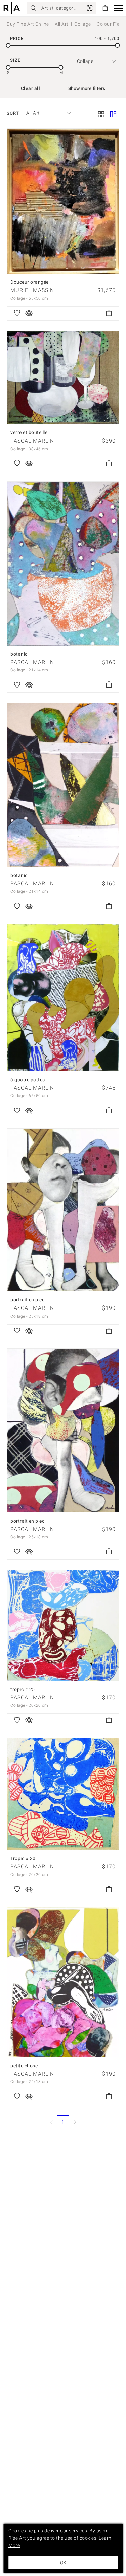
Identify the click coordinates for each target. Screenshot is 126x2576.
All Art (62, 24)
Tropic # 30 (23, 1858)
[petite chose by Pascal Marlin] (63, 1982)
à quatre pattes (28, 1080)
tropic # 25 (23, 1689)
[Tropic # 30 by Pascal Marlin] (63, 1794)
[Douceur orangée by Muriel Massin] (63, 201)
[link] (90, 8)
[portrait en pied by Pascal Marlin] (63, 1210)
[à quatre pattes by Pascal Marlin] (63, 998)
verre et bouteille (29, 432)
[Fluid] (113, 115)
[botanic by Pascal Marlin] (63, 564)
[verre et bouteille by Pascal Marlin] (63, 378)
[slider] (8, 46)
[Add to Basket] (109, 314)
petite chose (24, 2066)
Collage (83, 24)
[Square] (101, 115)
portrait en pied (28, 1300)
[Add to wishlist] (17, 314)
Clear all (31, 88)
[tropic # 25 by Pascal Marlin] (63, 1625)
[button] (118, 8)
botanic (19, 654)
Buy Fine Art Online (28, 24)
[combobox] (45, 113)
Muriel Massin (32, 290)
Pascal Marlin (32, 441)
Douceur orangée (30, 282)
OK (63, 2563)
